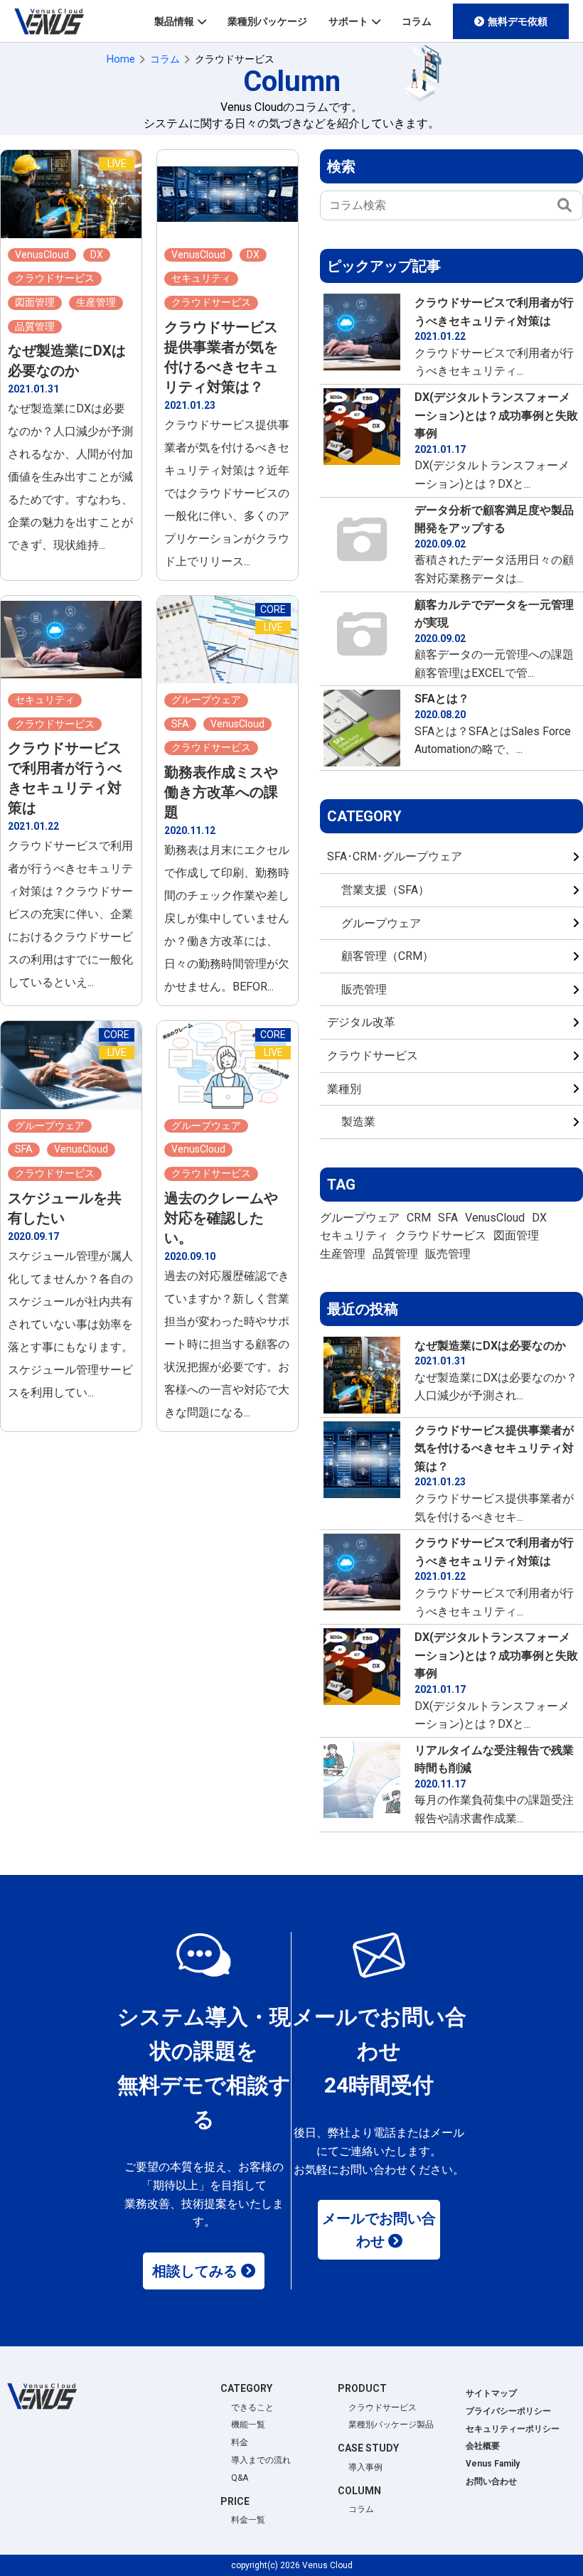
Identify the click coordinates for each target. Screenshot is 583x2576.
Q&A (240, 2478)
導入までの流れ (261, 2460)
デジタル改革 (361, 1022)
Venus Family (493, 2464)
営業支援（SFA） (385, 890)
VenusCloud (495, 1218)
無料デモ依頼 (518, 21)
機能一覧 (248, 2425)
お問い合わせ (491, 2481)
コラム (417, 21)
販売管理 (364, 989)
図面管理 (516, 1235)
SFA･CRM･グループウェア (395, 856)
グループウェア (381, 923)
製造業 (358, 1122)
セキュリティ (354, 1235)
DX (539, 1218)
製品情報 (174, 21)
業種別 (344, 1089)
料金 (240, 2442)
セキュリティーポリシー (513, 2429)
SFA (448, 1218)
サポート (348, 21)
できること (252, 2407)
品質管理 (395, 1254)
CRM (419, 1218)
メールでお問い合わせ (379, 2230)
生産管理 (343, 1254)
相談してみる (195, 2271)
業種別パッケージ (267, 21)
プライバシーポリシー (508, 2411)
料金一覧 (248, 2520)
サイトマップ (491, 2393)
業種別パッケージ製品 (391, 2425)
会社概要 (483, 2446)
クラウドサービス (373, 1055)
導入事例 (365, 2467)
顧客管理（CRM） (387, 956)
